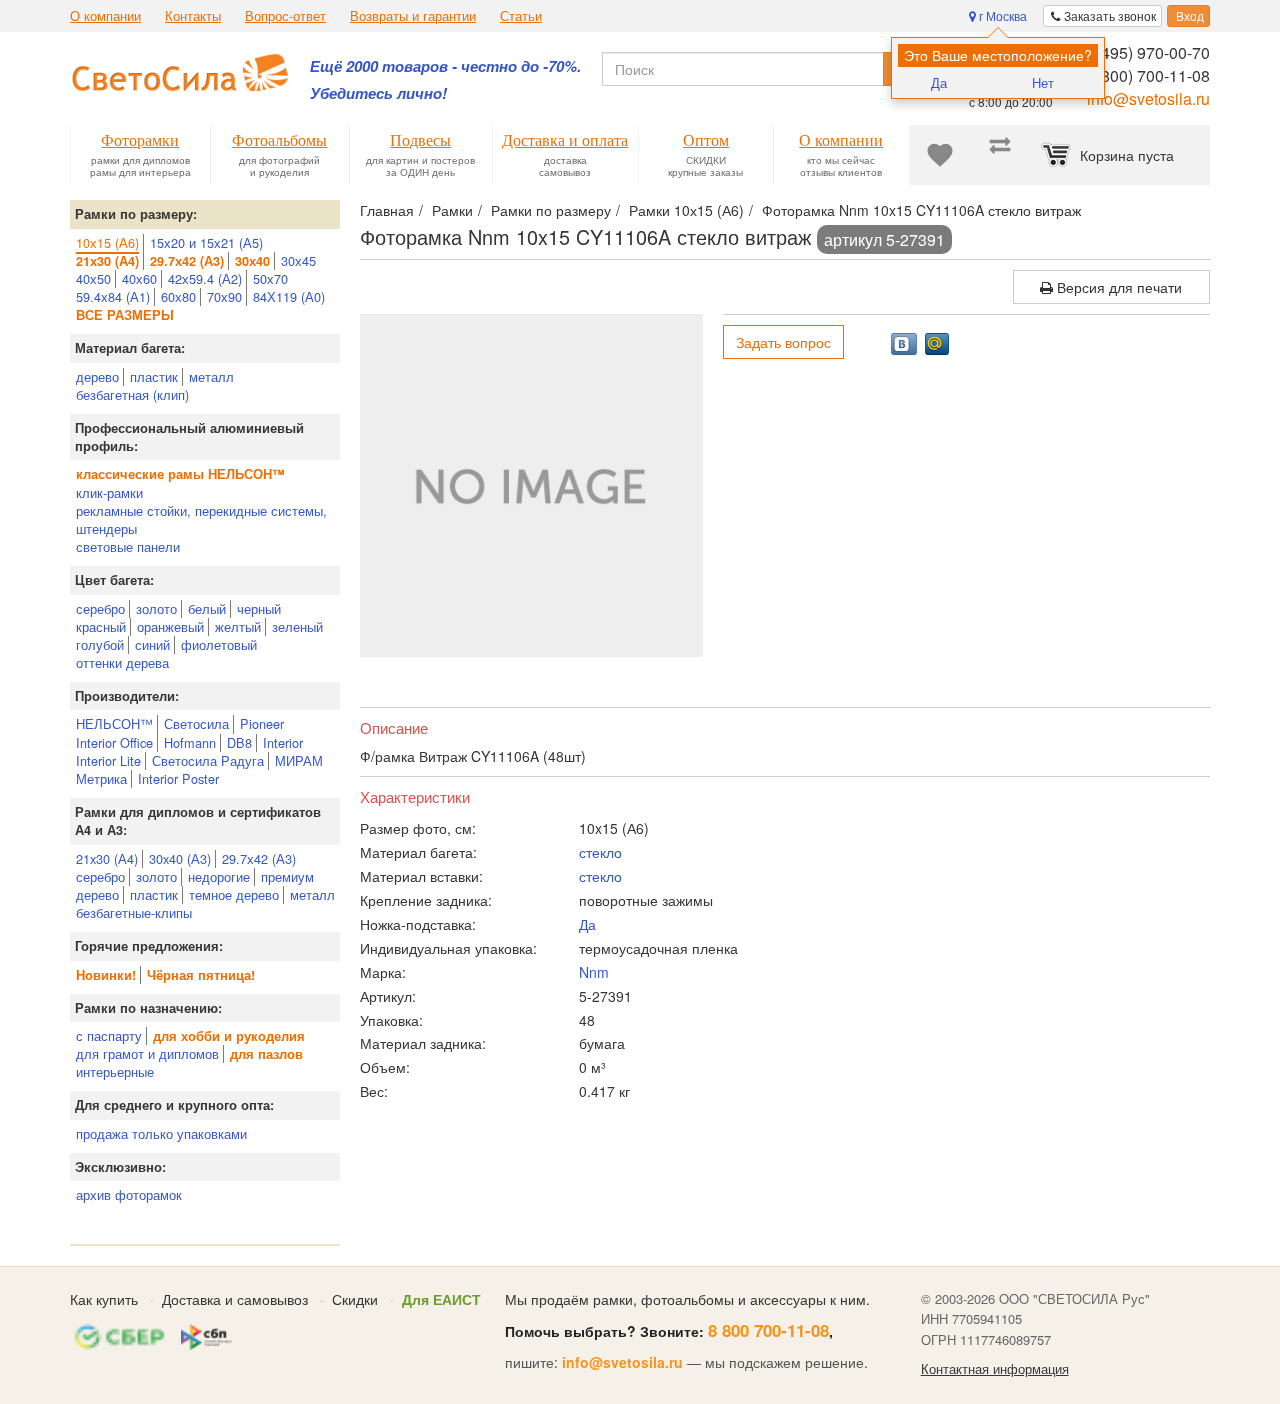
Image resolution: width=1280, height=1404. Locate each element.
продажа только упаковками (161, 1133)
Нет (1043, 82)
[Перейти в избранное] (940, 155)
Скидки (355, 1299)
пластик (154, 376)
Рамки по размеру (551, 210)
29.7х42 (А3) (259, 858)
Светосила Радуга (208, 760)
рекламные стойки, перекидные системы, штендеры (201, 519)
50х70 (270, 278)
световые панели (128, 546)
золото (156, 608)
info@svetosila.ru (1148, 98)
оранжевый (170, 626)
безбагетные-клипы (134, 912)
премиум (287, 876)
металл (211, 376)
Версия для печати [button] (1117, 287)
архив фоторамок (129, 1194)
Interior (283, 742)
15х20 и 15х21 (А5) (206, 242)
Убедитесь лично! (378, 93)
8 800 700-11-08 (768, 1330)
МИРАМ (299, 760)
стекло (600, 852)
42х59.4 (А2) (205, 278)
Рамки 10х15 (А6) (686, 210)
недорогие (219, 876)
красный (101, 626)
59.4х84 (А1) (113, 296)
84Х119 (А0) (289, 296)
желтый (238, 626)
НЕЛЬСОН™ (114, 723)
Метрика (101, 778)
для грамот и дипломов (147, 1053)
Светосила (196, 723)
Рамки (452, 210)
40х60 (139, 278)
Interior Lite (108, 760)
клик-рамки (109, 492)
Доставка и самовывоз (235, 1299)
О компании (105, 16)
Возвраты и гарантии (413, 16)
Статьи (521, 16)
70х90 (224, 296)
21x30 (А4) (107, 858)
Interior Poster (178, 778)
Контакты (193, 16)
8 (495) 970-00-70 (1146, 52)
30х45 (298, 260)
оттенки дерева (122, 662)
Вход (1188, 15)
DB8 (239, 742)
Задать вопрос (783, 342)
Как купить (104, 1299)
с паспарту (109, 1035)
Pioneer (262, 723)
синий (152, 644)
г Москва (1001, 15)
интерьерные (115, 1071)
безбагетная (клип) (132, 394)
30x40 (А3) (180, 858)
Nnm (594, 972)
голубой (100, 644)
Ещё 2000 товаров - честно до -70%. (445, 66)
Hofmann (190, 742)
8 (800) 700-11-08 (1146, 75)
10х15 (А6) (107, 242)
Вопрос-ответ (285, 16)
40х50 (93, 278)
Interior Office (114, 742)
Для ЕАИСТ (441, 1299)
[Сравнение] (1000, 155)
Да (939, 82)
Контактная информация (995, 1369)
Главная (387, 210)
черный (259, 608)
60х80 (178, 296)
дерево (97, 376)
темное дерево (234, 894)
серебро (100, 608)
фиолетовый (219, 644)
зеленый (297, 626)
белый (207, 608)
